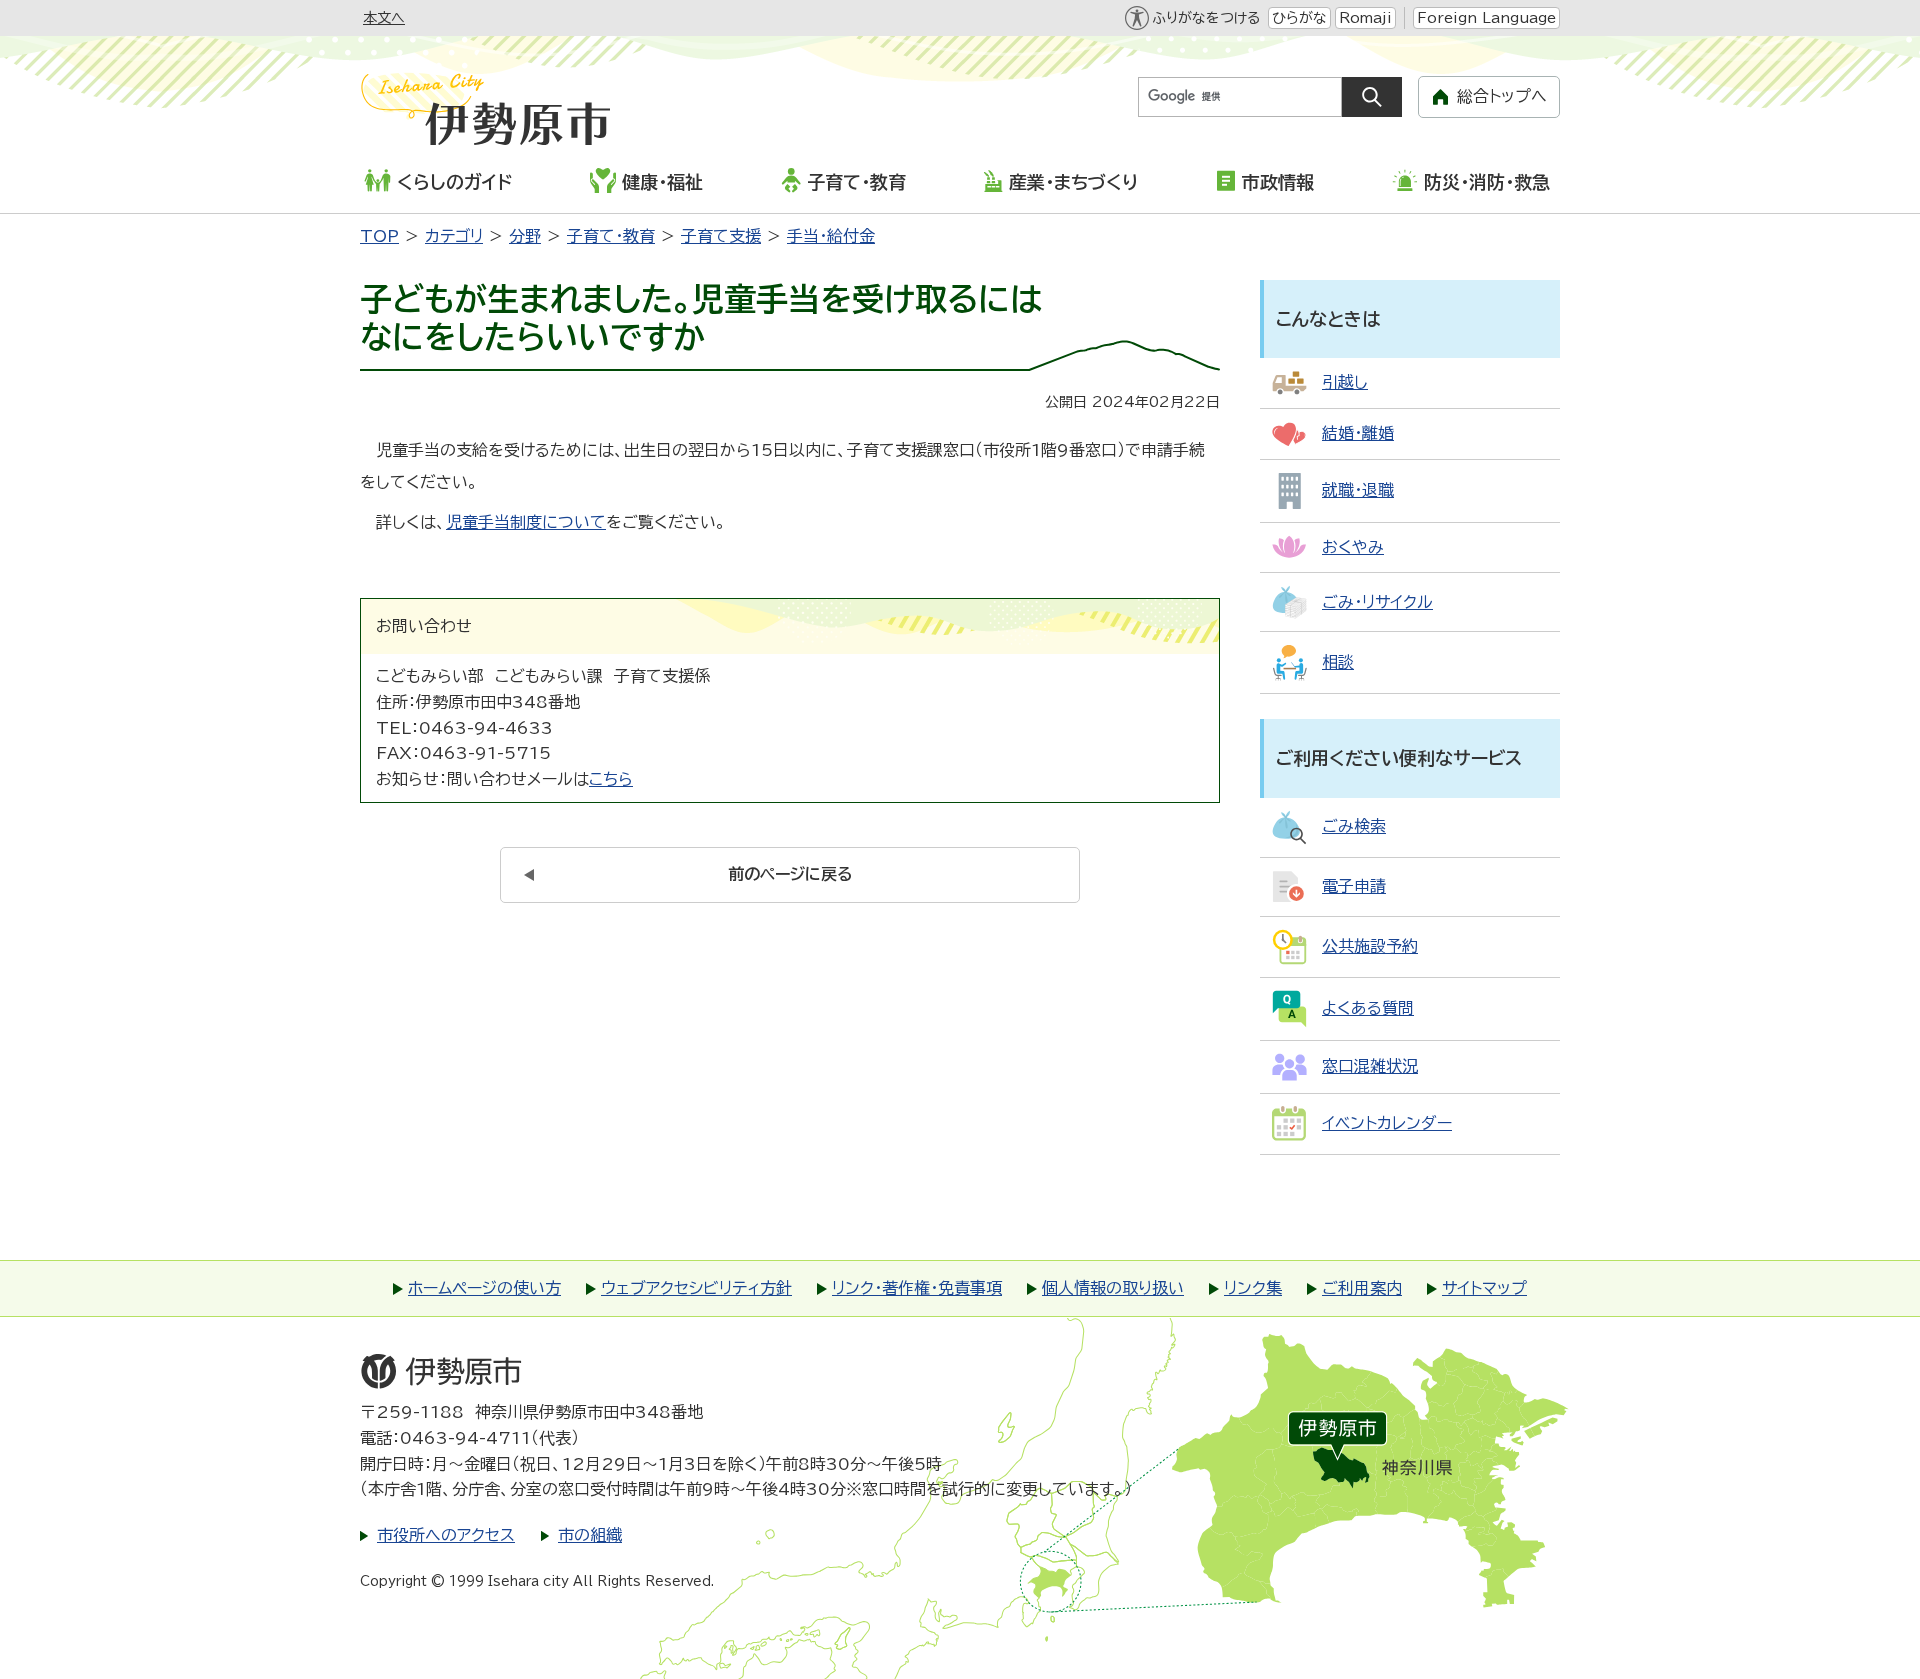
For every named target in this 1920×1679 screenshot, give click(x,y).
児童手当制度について (526, 522)
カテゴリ (454, 236)
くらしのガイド (454, 182)
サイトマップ (1484, 1288)
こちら (611, 779)
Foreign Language (1486, 18)
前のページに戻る (790, 874)
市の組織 (590, 1535)
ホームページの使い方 (484, 1288)
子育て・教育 (856, 182)
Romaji (1365, 18)
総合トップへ (1502, 96)
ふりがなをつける (1206, 18)
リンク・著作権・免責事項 (917, 1288)
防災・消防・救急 (1487, 182)
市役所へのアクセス (446, 1535)
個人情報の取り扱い (1113, 1288)
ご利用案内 (1362, 1288)
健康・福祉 (662, 182)
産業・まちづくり (1073, 182)
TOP (379, 236)
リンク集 (1253, 1288)
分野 (525, 236)
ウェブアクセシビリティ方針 (696, 1288)
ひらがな (1299, 18)
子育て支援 (721, 236)
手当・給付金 (831, 236)
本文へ (384, 18)
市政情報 (1278, 182)
